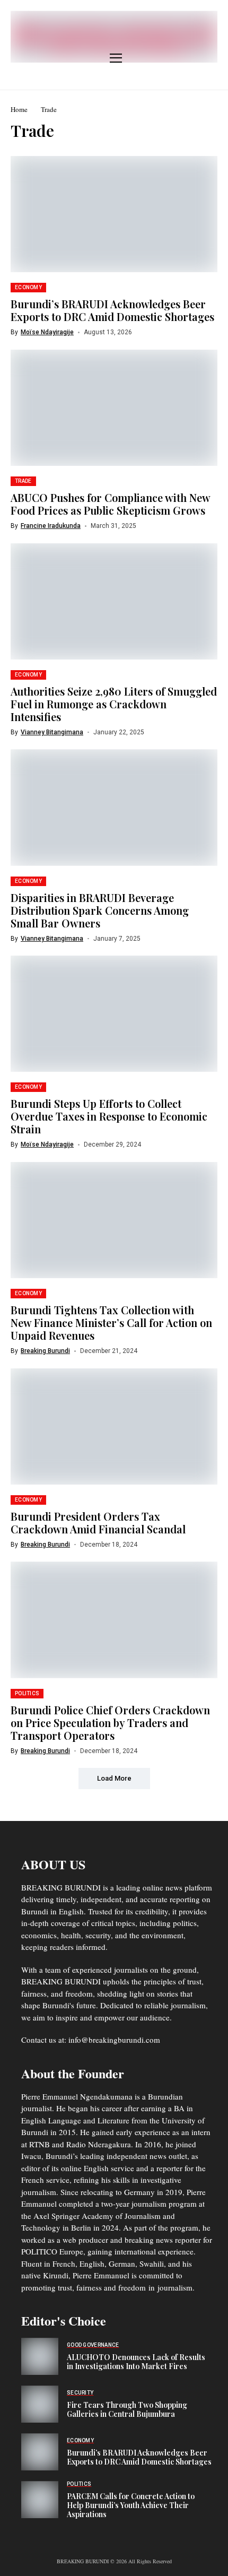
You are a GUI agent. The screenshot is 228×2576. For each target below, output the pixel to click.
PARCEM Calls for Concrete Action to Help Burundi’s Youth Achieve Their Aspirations (131, 2505)
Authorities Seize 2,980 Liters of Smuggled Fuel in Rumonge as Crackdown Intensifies (114, 704)
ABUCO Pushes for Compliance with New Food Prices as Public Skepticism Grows (111, 504)
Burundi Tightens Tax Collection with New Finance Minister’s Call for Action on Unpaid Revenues (111, 1322)
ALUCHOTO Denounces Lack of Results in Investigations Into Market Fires (136, 2362)
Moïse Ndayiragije (47, 332)
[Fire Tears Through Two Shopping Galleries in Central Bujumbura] (40, 2404)
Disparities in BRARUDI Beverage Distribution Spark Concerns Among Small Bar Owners (100, 910)
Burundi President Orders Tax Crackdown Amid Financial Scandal (98, 1523)
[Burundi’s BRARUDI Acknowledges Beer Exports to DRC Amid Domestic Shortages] (40, 2452)
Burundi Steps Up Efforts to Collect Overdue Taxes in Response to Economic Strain (109, 1116)
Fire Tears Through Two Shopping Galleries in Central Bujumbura (127, 2409)
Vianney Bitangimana (52, 732)
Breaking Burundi (45, 1351)
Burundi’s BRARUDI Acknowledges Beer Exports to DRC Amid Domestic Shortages (112, 310)
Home (19, 109)
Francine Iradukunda (51, 526)
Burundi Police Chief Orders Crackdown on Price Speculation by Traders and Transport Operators (110, 1723)
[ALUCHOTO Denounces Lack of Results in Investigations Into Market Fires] (40, 2356)
